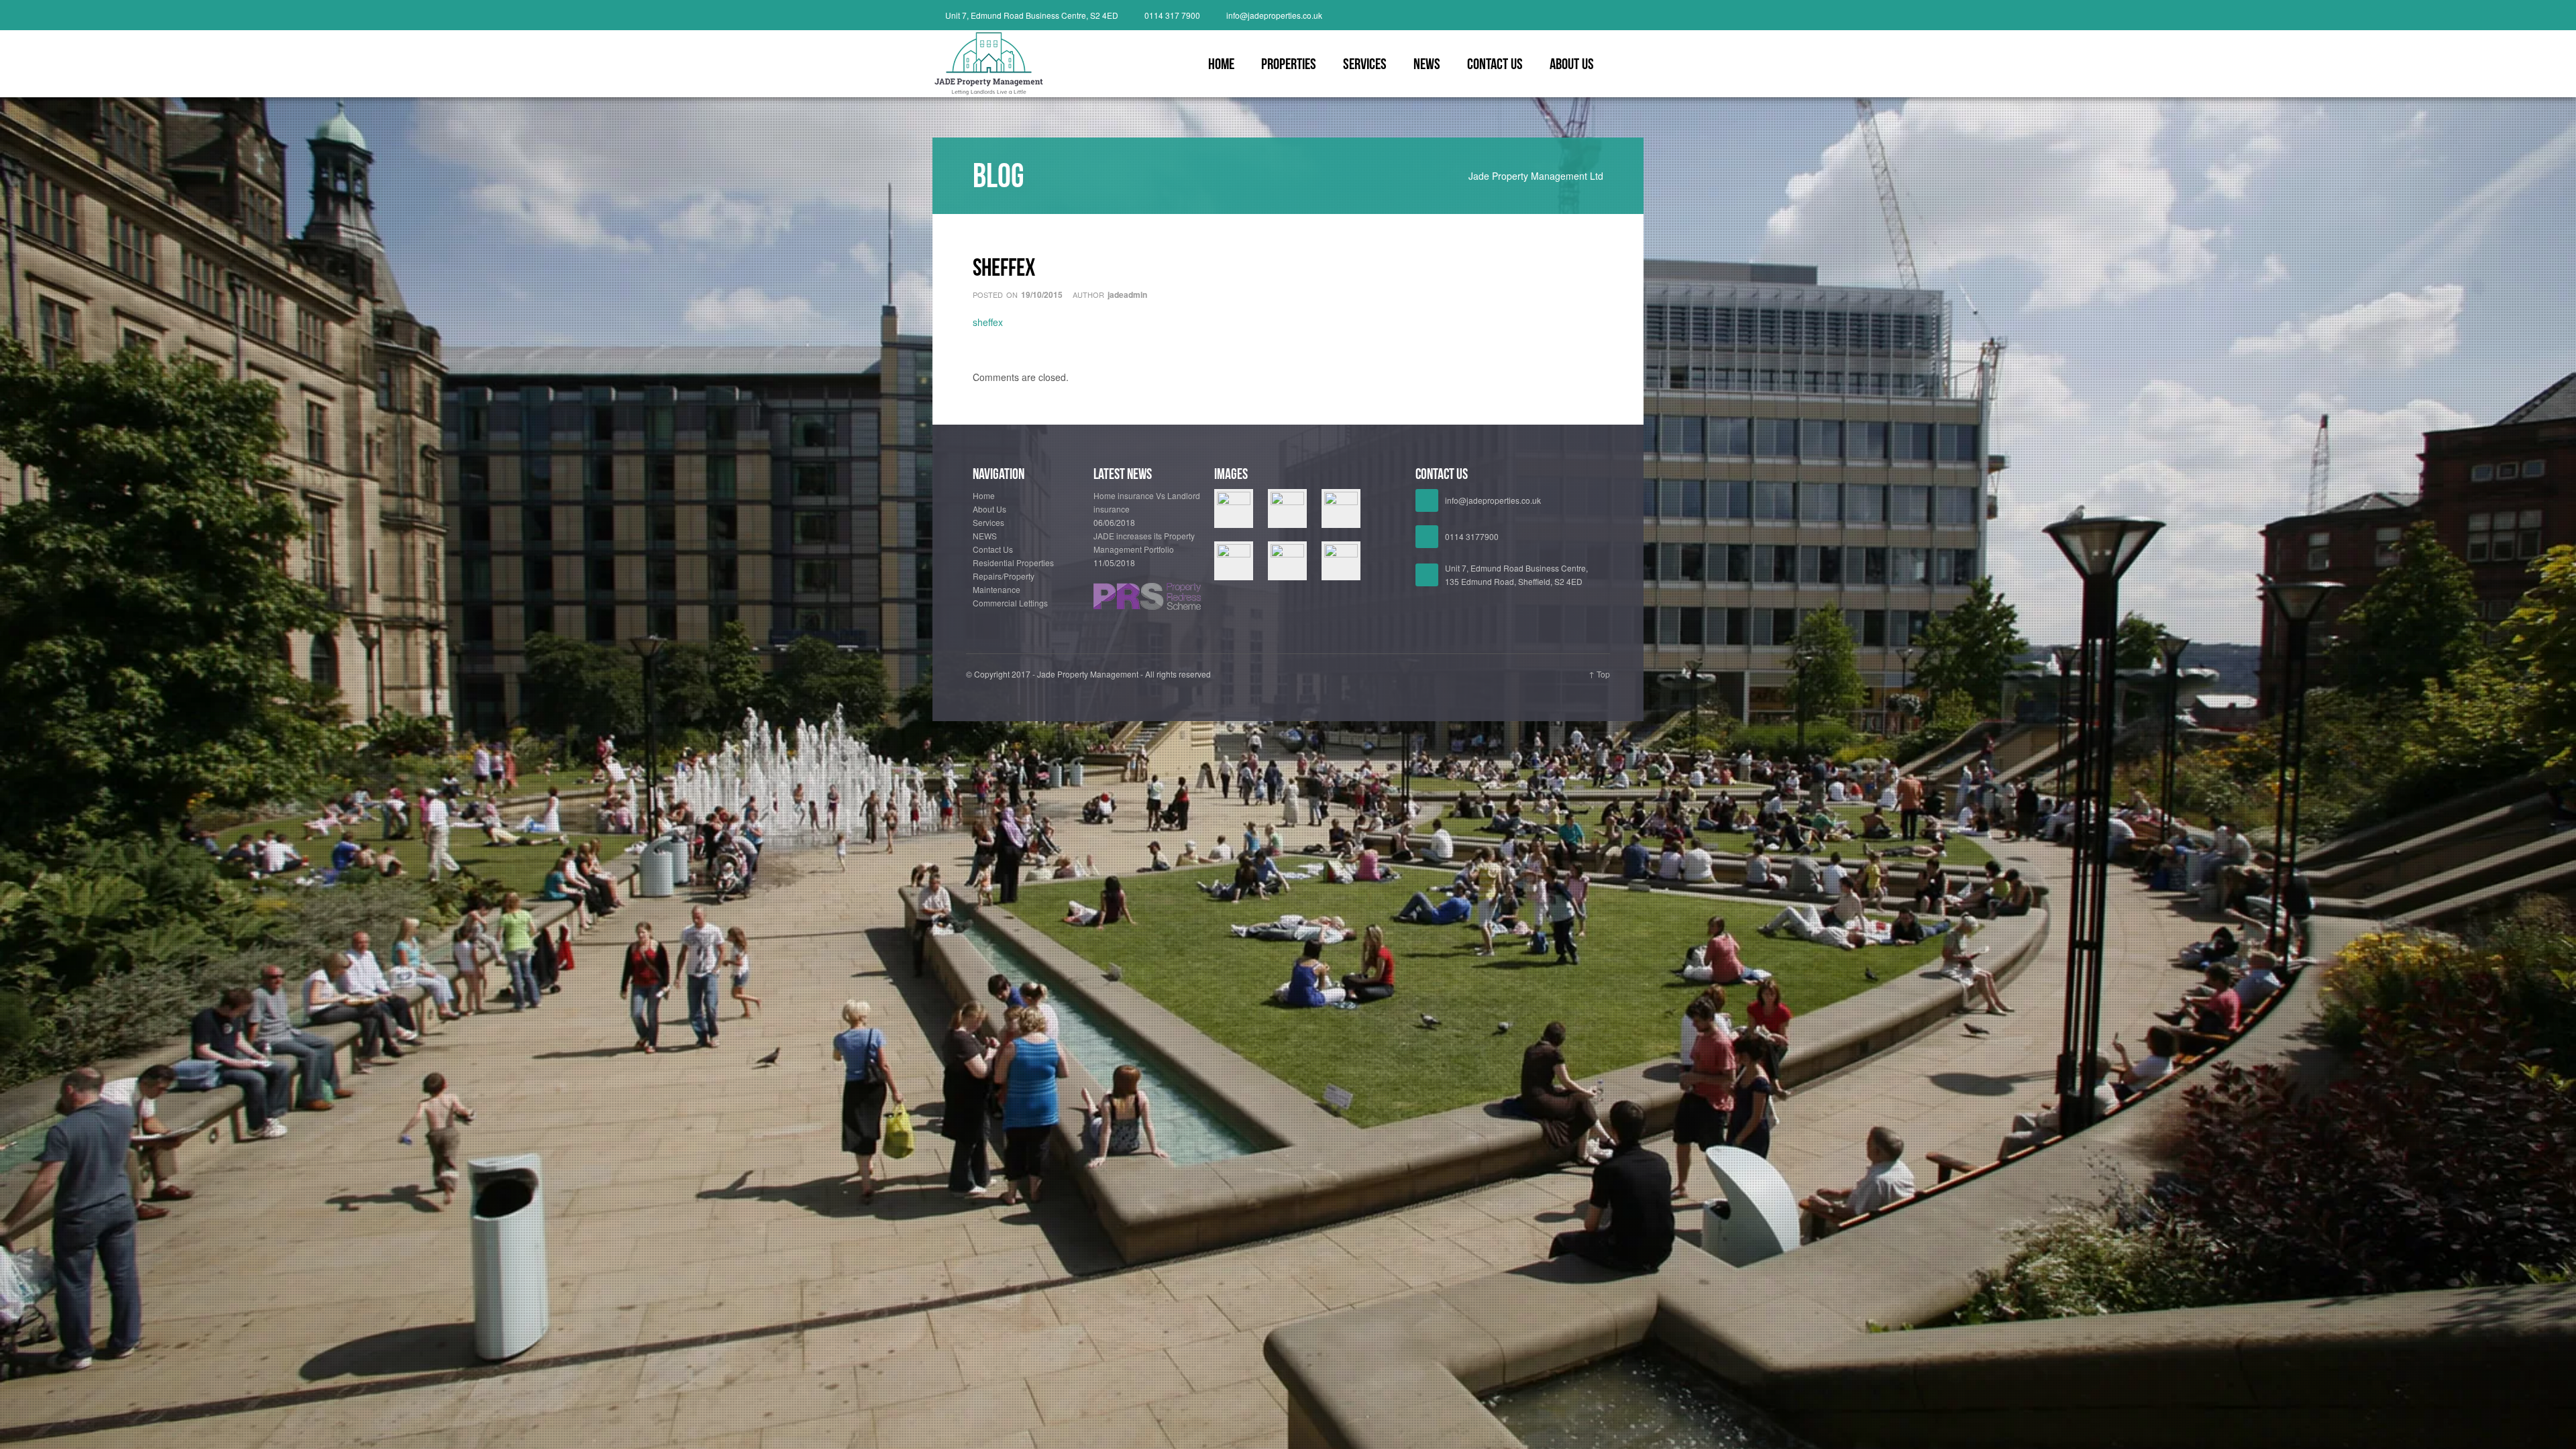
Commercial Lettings (1010, 603)
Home (1221, 64)
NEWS (1427, 64)
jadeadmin (1127, 294)
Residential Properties (1013, 562)
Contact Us (1495, 64)
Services (1365, 64)
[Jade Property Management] (1605, 15)
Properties (1289, 64)
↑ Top (1599, 674)
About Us (1572, 64)
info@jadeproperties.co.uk (1274, 15)
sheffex (988, 322)
